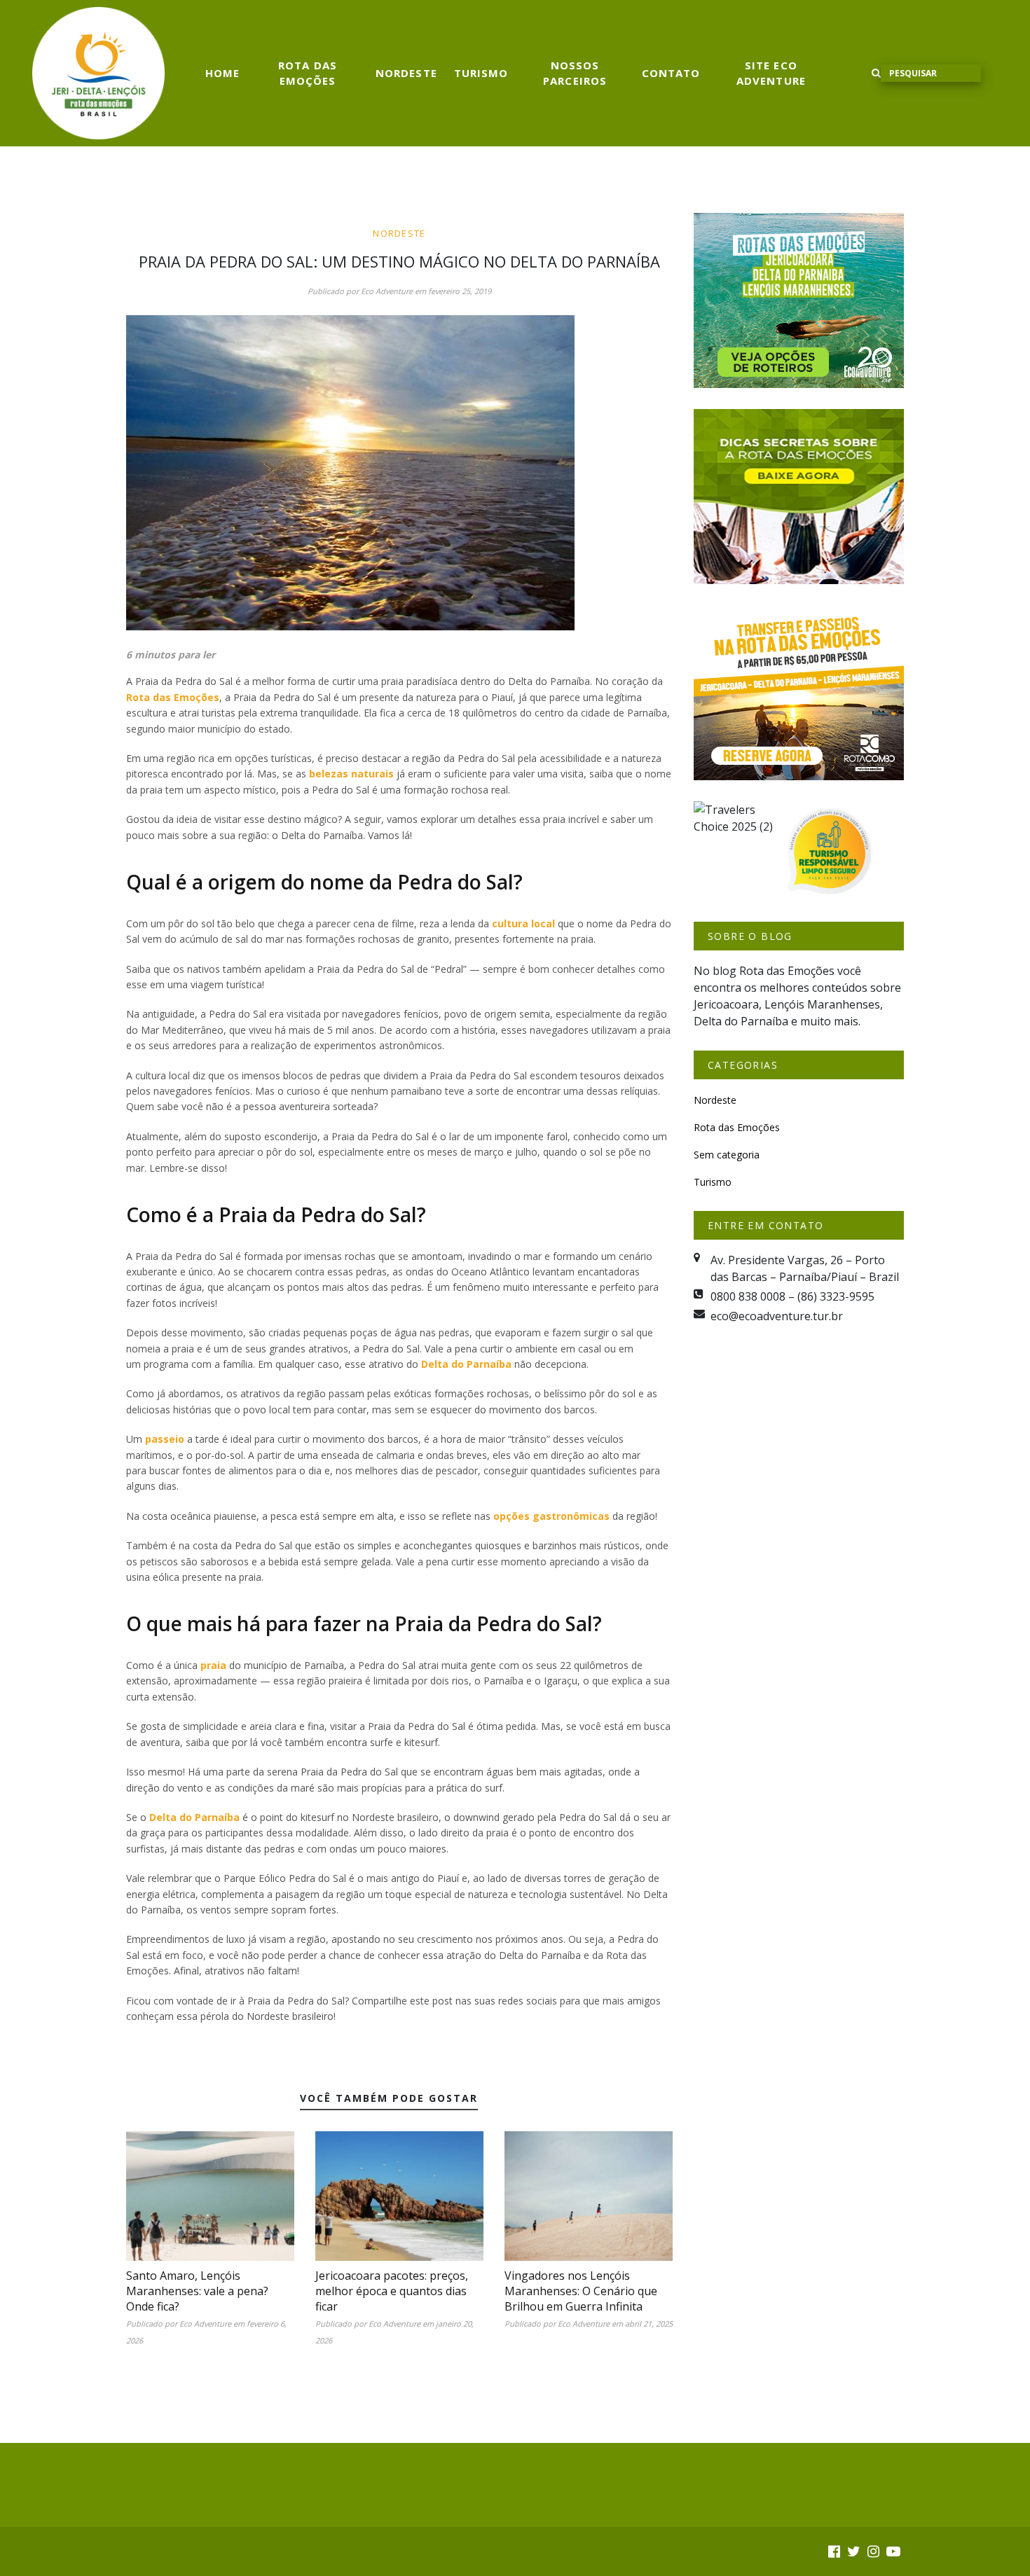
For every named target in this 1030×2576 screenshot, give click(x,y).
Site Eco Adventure (771, 73)
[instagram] (873, 2551)
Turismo (481, 73)
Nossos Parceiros (575, 73)
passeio (165, 1439)
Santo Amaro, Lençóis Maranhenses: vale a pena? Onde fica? (197, 2291)
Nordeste (406, 73)
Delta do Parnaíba (466, 1364)
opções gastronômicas (551, 1516)
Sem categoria (727, 1155)
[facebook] (834, 2551)
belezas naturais (351, 774)
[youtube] (893, 2551)
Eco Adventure (387, 291)
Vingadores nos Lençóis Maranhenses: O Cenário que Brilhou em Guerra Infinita (581, 2291)
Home (222, 73)
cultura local (523, 923)
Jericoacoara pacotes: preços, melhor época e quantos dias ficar (392, 2291)
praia (213, 1665)
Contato (671, 73)
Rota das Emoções (308, 73)
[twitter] (854, 2551)
